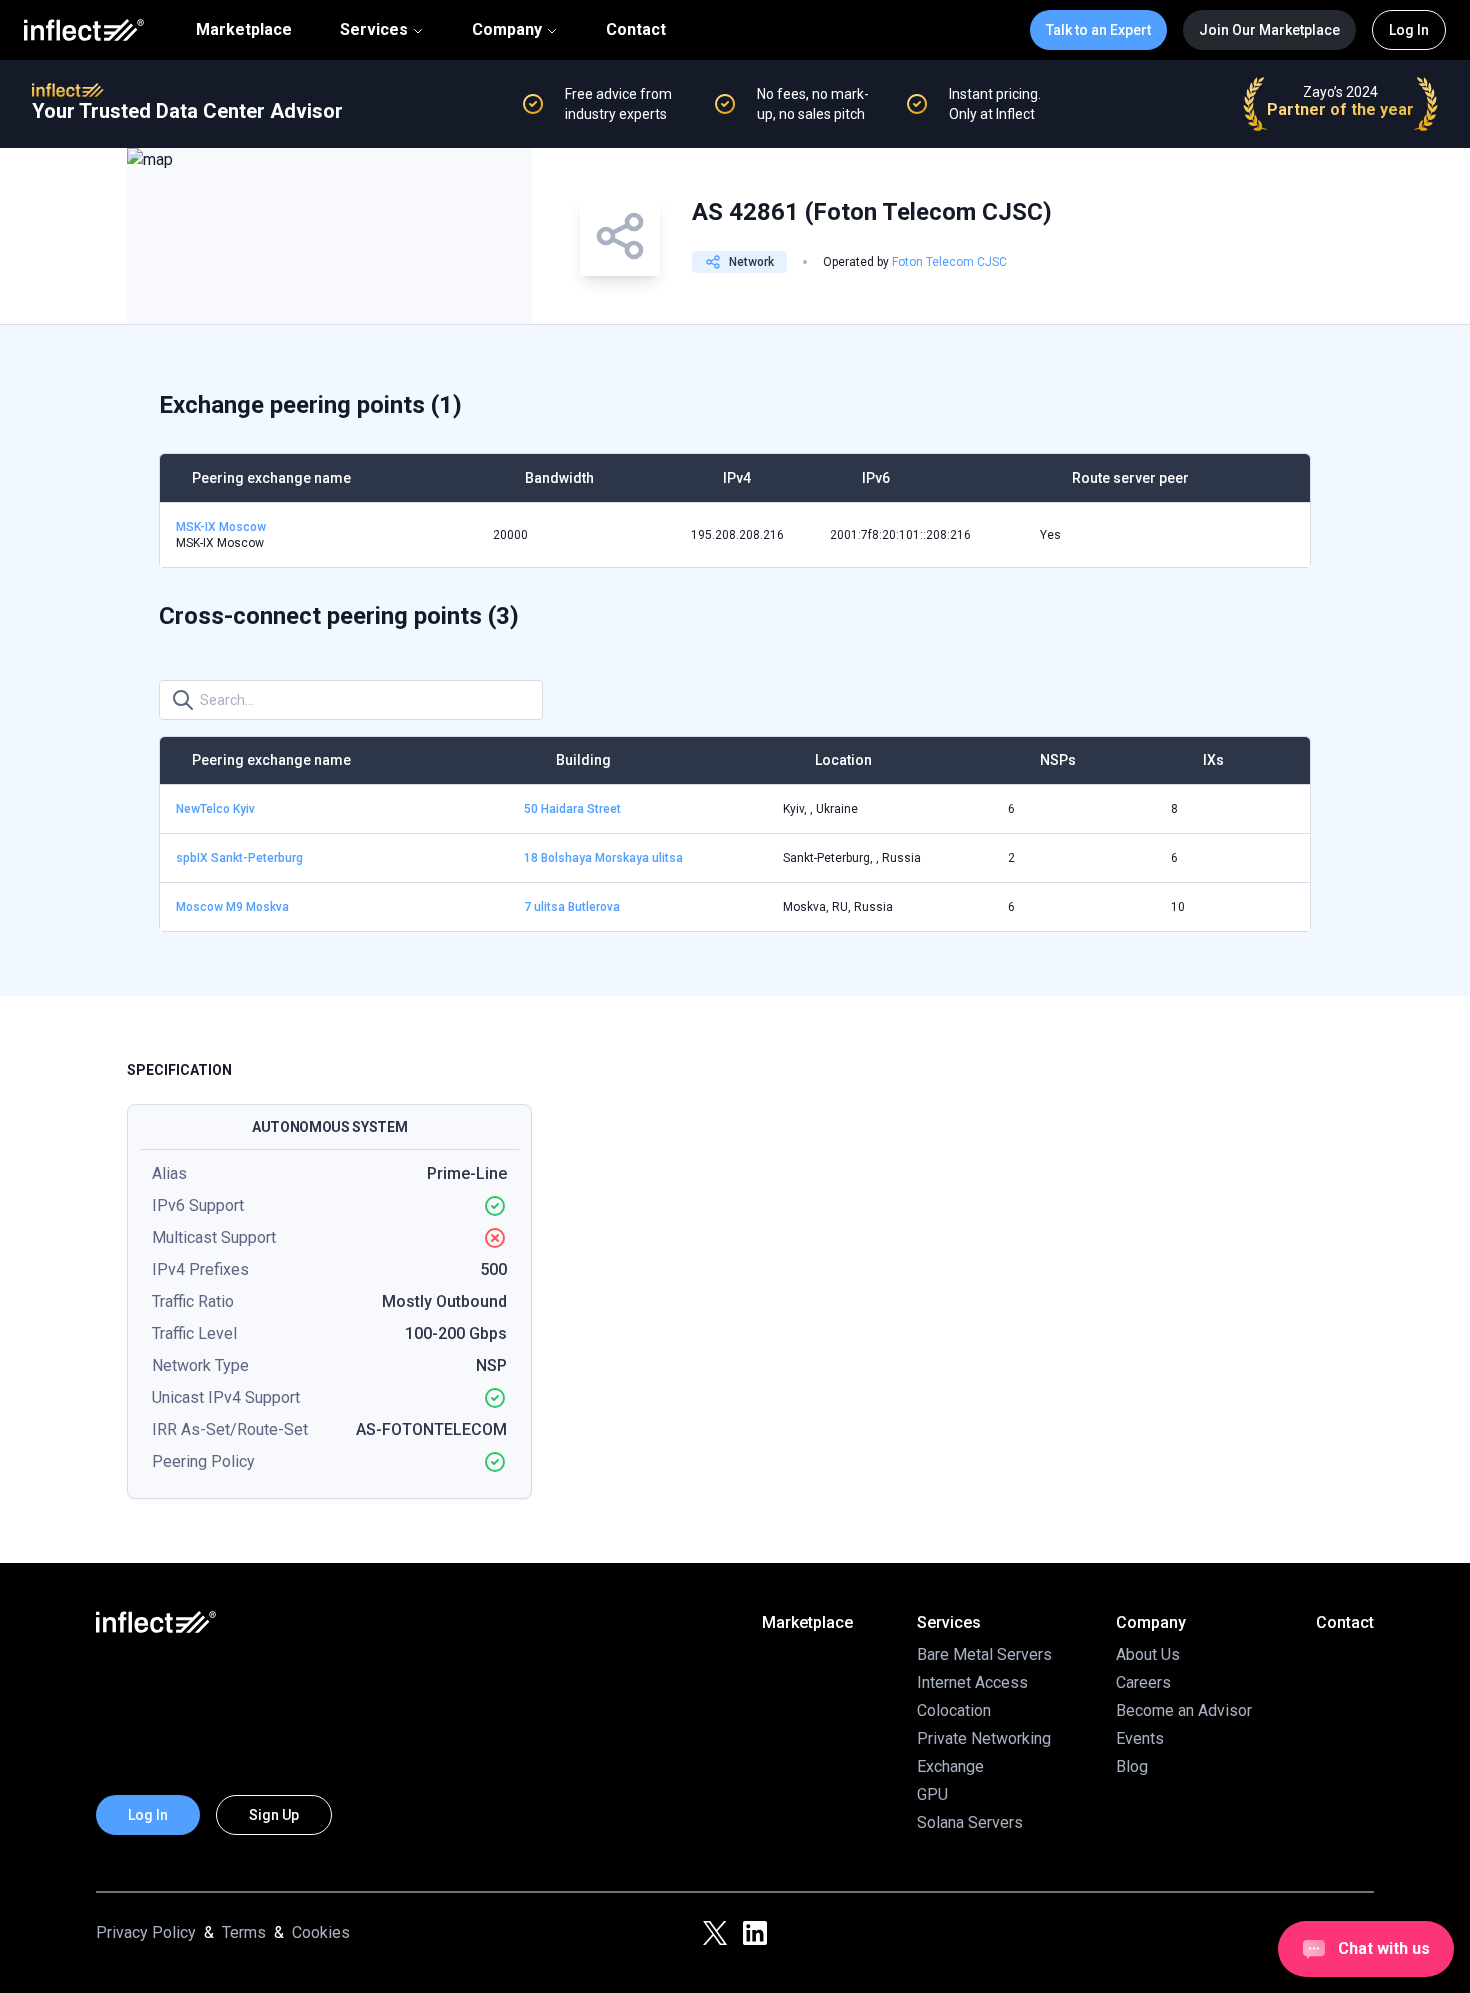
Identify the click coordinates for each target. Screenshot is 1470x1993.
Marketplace (244, 30)
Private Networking (984, 1738)
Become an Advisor (1184, 1710)
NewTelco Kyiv (215, 809)
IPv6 (876, 478)
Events (1140, 1738)
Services (374, 29)
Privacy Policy (146, 1932)
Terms (244, 1932)
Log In (1409, 30)
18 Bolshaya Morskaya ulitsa (603, 858)
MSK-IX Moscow (221, 527)
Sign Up (274, 1815)
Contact (636, 30)
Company (507, 29)
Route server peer (1130, 478)
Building (583, 760)
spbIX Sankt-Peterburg (239, 858)
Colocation (954, 1710)
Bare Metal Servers (984, 1654)
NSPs (1058, 760)
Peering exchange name (271, 478)
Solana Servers (970, 1822)
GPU (932, 1794)
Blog (1132, 1766)
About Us (1148, 1654)
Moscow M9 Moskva (232, 907)
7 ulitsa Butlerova (572, 907)
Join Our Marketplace (1269, 30)
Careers (1143, 1682)
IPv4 (737, 478)
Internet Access (972, 1682)
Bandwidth (559, 478)
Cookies (321, 1932)
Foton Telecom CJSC (949, 262)
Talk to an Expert (1098, 30)
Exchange (950, 1766)
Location (843, 760)
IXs (1213, 760)
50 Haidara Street (572, 809)
